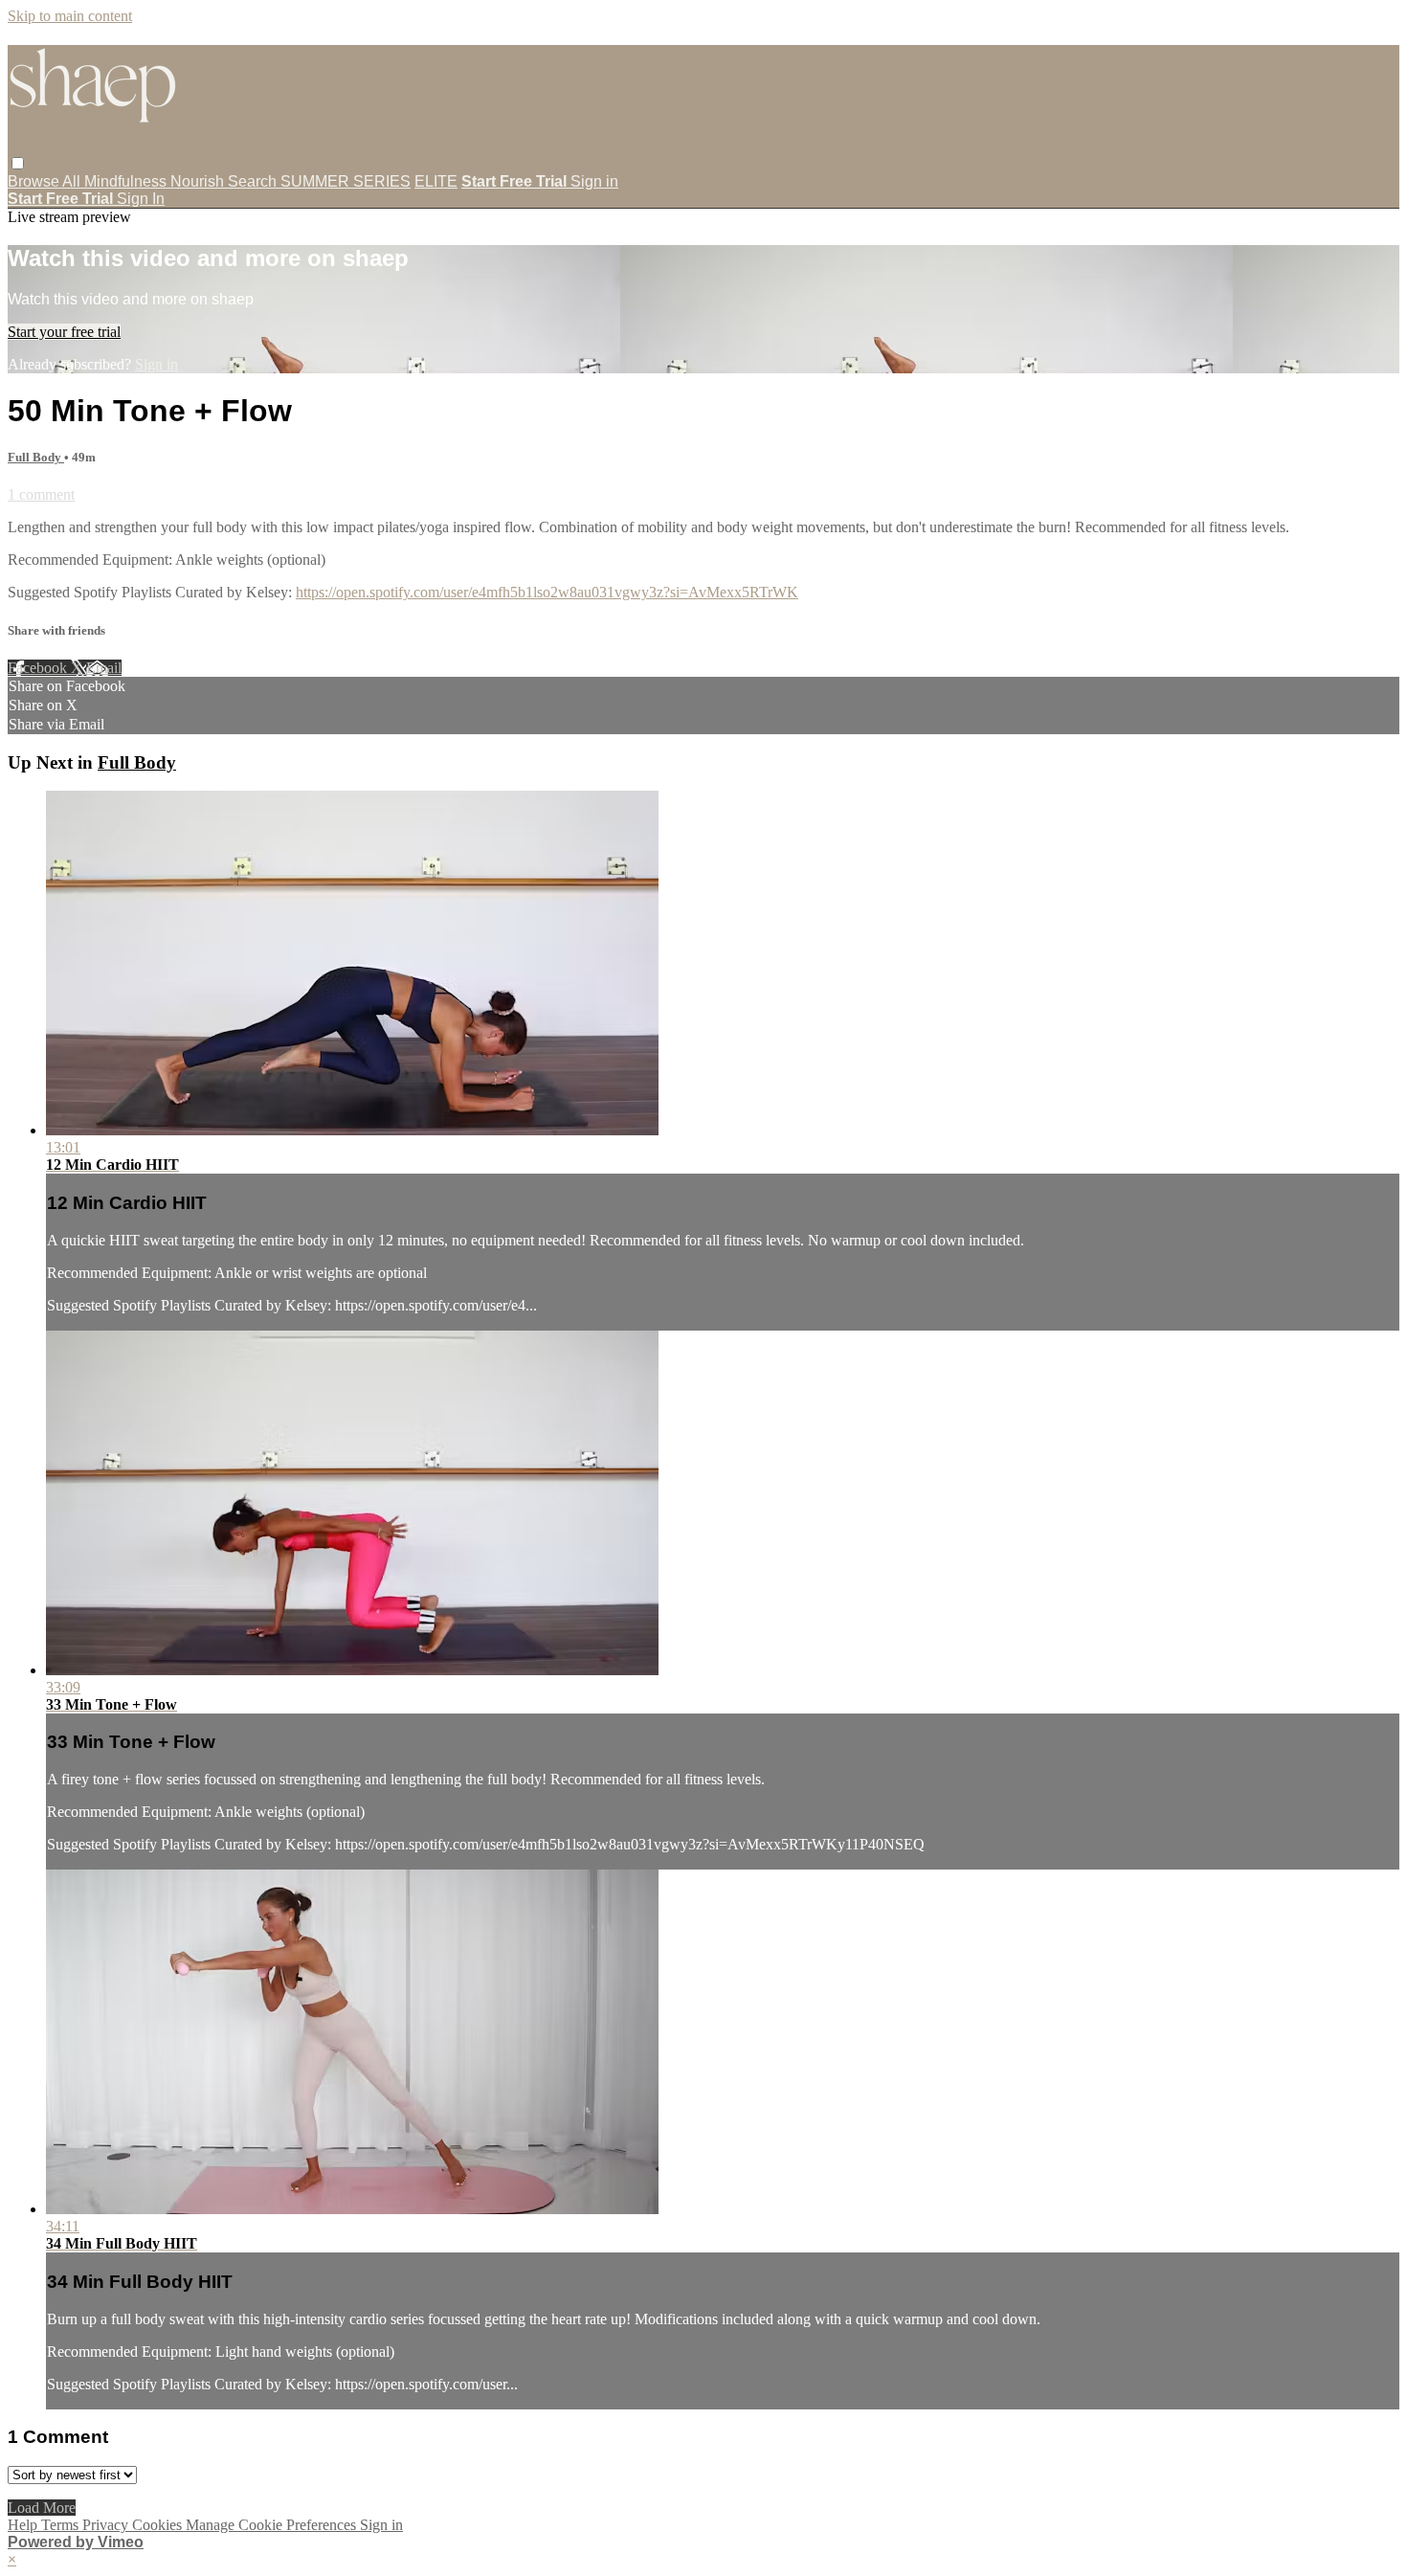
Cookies (159, 2525)
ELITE (436, 181)
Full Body (36, 457)
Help (24, 2525)
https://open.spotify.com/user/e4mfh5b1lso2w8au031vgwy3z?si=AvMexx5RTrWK (547, 592)
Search (254, 181)
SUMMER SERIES (346, 181)
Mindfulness (127, 181)
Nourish (199, 181)
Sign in (594, 181)
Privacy (107, 2525)
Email (104, 668)
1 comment (41, 494)
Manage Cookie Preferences (273, 2525)
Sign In (141, 199)
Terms (62, 2525)
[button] (18, 163)
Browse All (46, 181)
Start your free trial (64, 332)
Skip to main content (70, 16)
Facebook (39, 668)
